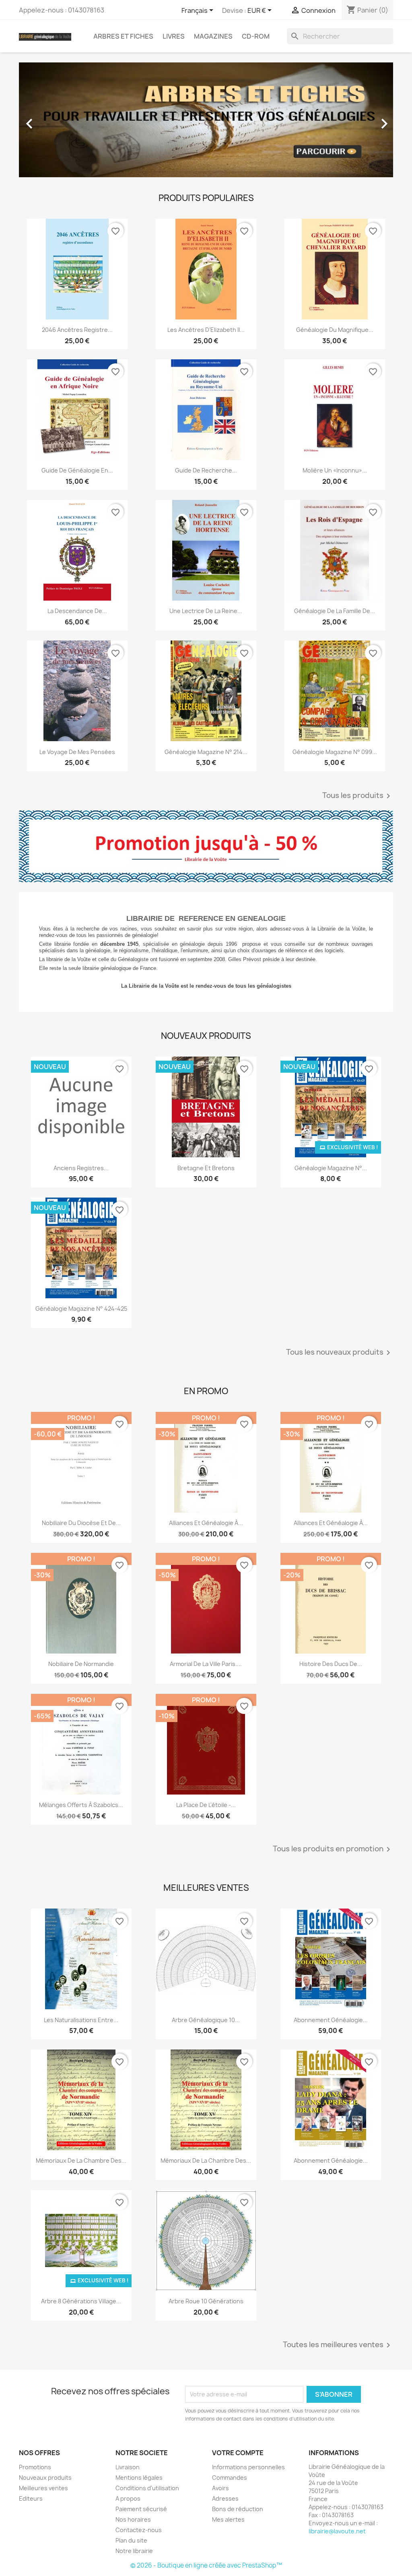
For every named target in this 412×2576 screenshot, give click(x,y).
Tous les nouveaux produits (340, 1353)
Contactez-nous (139, 2530)
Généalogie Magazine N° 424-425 (81, 1309)
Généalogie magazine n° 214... (206, 752)
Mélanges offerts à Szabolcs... (81, 1805)
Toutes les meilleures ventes (338, 2345)
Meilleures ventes (43, 2488)
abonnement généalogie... (331, 2020)
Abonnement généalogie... (331, 2160)
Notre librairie (134, 2551)
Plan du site (131, 2540)
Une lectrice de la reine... (206, 611)
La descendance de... (77, 611)
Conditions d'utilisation (147, 2488)
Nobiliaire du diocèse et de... (81, 1523)
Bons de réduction (238, 2509)
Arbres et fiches (123, 36)
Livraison (128, 2467)
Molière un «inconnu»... (335, 470)
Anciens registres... (81, 1168)
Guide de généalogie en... (77, 470)
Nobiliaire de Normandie (81, 1664)
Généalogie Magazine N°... (331, 1168)
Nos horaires (133, 2519)
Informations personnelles (248, 2467)
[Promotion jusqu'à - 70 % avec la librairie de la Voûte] (206, 846)
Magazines (213, 36)
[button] (47, 120)
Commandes (230, 2478)
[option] (206, 120)
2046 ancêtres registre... (77, 330)
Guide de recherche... (206, 470)
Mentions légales (139, 2478)
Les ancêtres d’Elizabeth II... (206, 330)
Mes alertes (228, 2519)
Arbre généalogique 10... (206, 2020)
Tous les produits (358, 796)
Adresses (225, 2498)
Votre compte (238, 2453)
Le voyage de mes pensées (77, 752)
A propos (128, 2498)
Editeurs (31, 2498)
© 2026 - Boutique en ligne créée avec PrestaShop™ (206, 2565)
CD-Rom (256, 36)
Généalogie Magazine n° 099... (335, 752)
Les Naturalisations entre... (81, 2020)
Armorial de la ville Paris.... (206, 1664)
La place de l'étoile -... (206, 1805)
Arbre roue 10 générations (206, 2301)
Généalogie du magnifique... (335, 330)
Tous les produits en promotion (333, 1849)
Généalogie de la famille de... (335, 611)
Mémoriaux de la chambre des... (81, 2160)
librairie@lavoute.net (337, 2531)
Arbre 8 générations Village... (81, 2301)
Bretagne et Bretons (206, 1168)
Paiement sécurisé (141, 2509)
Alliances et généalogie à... (206, 1523)
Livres (174, 36)
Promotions (35, 2467)
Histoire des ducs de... (331, 1664)
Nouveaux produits (45, 2478)
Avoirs (220, 2488)
